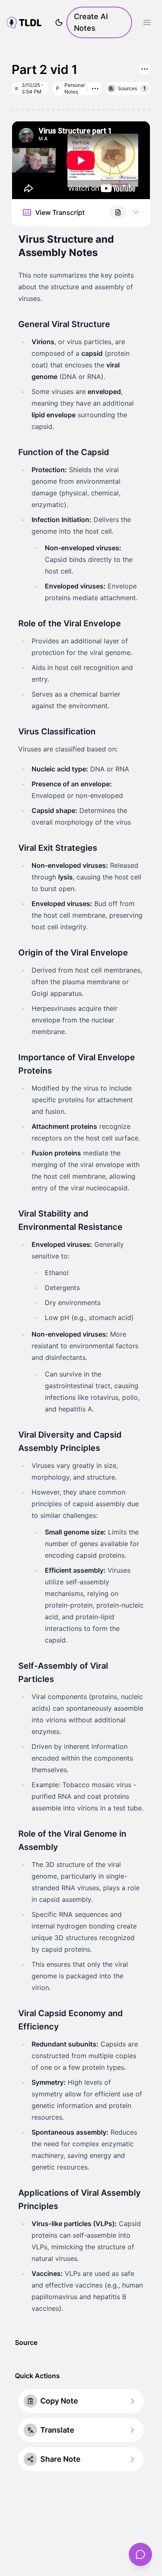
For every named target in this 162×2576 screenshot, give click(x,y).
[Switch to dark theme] (59, 22)
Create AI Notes (91, 22)
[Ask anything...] (140, 2554)
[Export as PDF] (118, 212)
